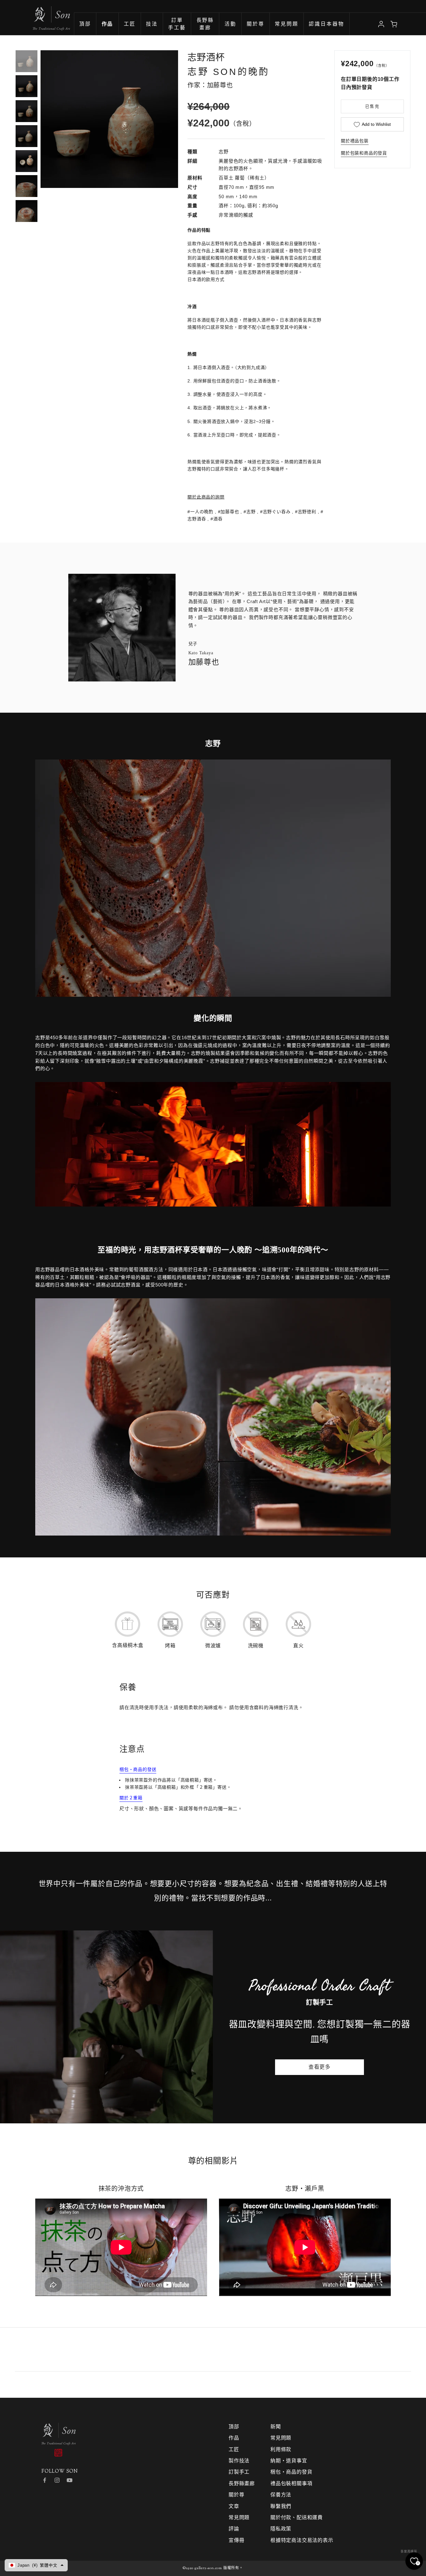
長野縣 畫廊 (205, 25)
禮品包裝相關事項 (291, 2483)
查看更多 (319, 2067)
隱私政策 (281, 2529)
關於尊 (256, 25)
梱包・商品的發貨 (291, 2472)
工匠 (130, 25)
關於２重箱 (131, 1798)
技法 (152, 25)
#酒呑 (216, 519)
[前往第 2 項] (27, 86)
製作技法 (239, 2461)
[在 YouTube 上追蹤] (70, 2480)
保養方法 (281, 2495)
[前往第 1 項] (27, 61)
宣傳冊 (236, 2540)
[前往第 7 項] (27, 211)
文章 (234, 2506)
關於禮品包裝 (355, 141)
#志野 (249, 512)
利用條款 (281, 2449)
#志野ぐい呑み (275, 512)
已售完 (372, 106)
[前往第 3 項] (27, 111)
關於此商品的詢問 (206, 497)
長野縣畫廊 (242, 2483)
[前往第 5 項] (27, 161)
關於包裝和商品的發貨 (364, 153)
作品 (234, 2438)
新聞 (276, 2427)
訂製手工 (239, 2472)
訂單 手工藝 (177, 25)
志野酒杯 (206, 57)
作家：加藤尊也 (210, 85)
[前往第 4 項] (27, 136)
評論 (234, 2529)
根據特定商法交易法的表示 (302, 2540)
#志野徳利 (306, 512)
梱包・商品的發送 (138, 1769)
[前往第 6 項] (27, 186)
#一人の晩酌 (200, 512)
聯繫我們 (281, 2506)
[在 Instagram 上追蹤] (57, 2480)
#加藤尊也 (229, 512)
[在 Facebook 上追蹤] (45, 2480)
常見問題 (287, 25)
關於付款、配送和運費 (297, 2517)
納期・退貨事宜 (289, 2461)
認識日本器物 (326, 25)
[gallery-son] (35, 15)
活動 (230, 25)
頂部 (85, 25)
